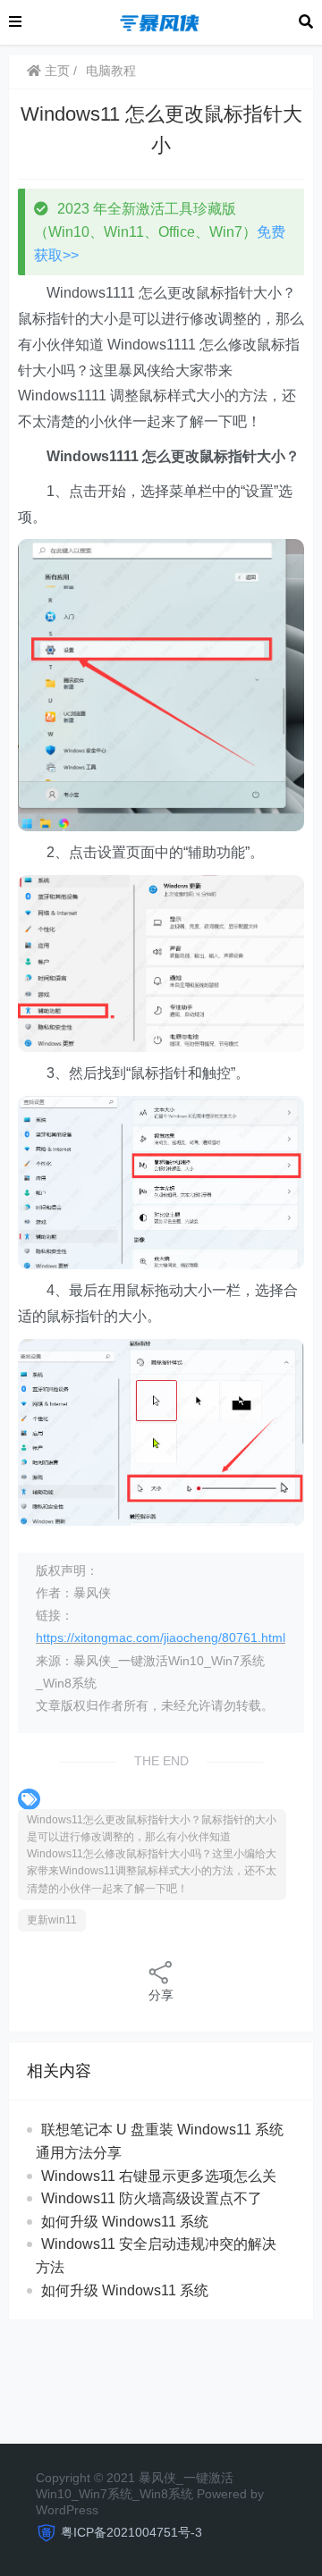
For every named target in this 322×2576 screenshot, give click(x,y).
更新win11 (52, 1920)
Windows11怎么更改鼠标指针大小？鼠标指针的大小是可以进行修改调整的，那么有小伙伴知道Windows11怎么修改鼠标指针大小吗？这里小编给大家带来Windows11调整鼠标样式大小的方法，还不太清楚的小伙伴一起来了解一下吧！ (152, 1854)
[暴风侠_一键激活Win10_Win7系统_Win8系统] (160, 21)
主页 (55, 71)
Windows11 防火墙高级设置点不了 (152, 2198)
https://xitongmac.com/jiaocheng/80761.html (161, 1637)
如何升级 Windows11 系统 (125, 2222)
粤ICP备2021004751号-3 (131, 2532)
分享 (161, 1995)
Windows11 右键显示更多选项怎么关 (159, 2176)
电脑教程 (111, 71)
